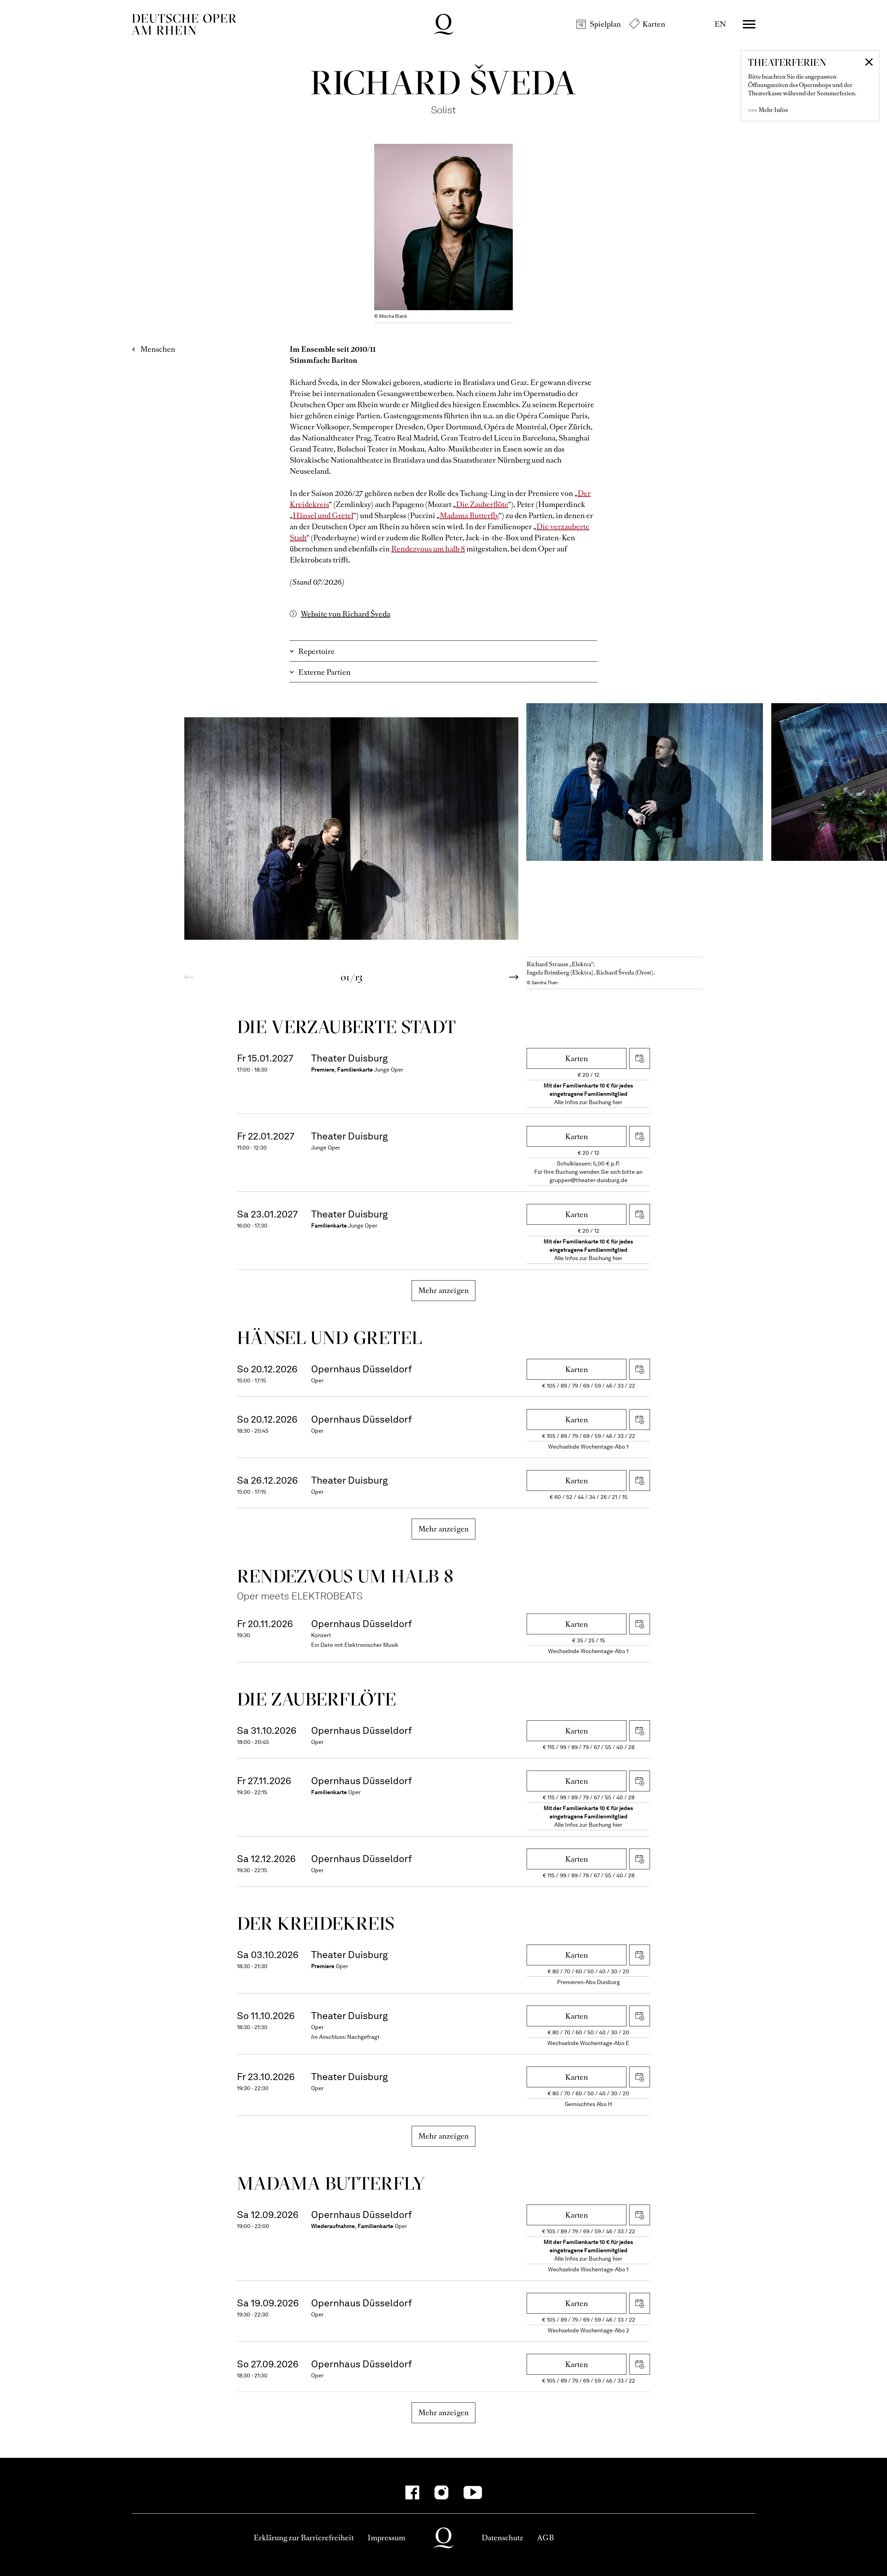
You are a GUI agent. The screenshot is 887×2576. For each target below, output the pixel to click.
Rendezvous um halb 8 (428, 549)
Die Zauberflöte (482, 504)
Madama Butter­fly (331, 2183)
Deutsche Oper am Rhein (184, 24)
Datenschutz (502, 2538)
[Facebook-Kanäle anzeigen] (412, 2492)
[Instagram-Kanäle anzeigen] (441, 2492)
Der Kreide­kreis (316, 1923)
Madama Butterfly (469, 516)
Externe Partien (324, 672)
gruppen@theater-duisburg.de (589, 1180)
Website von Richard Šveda (345, 614)
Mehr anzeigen (444, 1290)
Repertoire (317, 651)
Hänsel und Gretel (323, 516)
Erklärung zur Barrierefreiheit (304, 2538)
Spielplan (605, 24)
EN (720, 24)
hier (617, 1102)
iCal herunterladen (640, 1058)
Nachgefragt (363, 2037)
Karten (654, 24)
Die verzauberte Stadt (346, 1027)
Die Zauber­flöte (317, 1699)
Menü (749, 24)
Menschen (158, 349)
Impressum (387, 2538)
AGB (546, 2538)
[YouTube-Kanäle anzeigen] (473, 2492)
